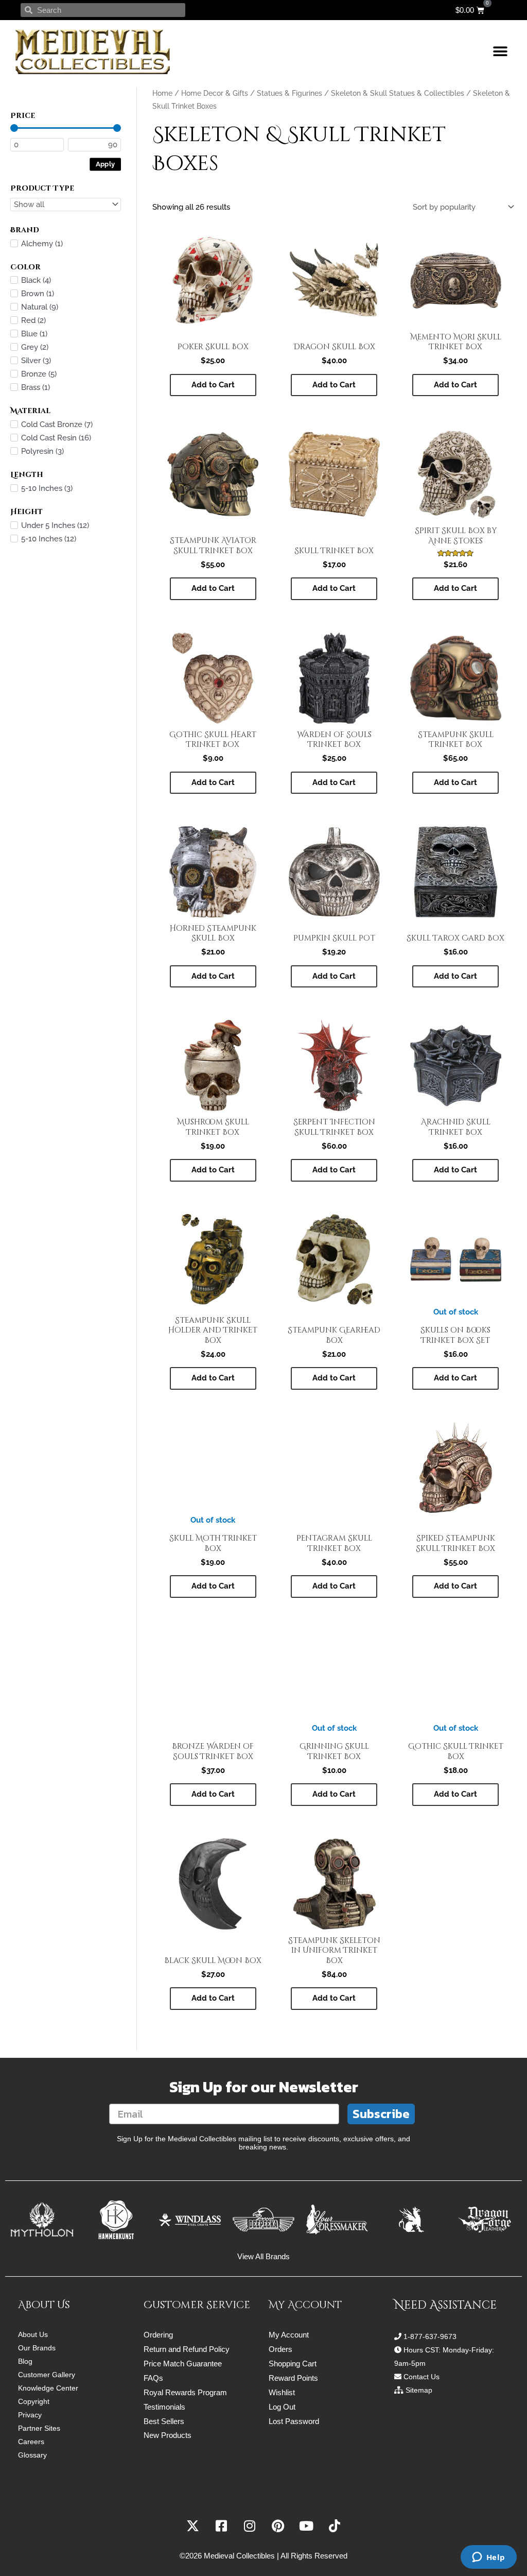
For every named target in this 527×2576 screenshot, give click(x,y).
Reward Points (293, 2378)
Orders (280, 2349)
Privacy (30, 2415)
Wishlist (282, 2392)
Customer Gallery (47, 2375)
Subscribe (381, 2114)
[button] (500, 52)
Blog (25, 2361)
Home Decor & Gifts (215, 93)
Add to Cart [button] (213, 385)
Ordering (158, 2335)
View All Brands (263, 2256)
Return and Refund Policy (187, 2349)
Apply (106, 164)
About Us (33, 2334)
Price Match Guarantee (183, 2364)
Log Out (282, 2407)
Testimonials (164, 2407)
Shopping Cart (293, 2364)
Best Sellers (164, 2421)
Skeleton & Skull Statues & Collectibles (398, 93)
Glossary (32, 2455)
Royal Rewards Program (185, 2392)
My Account (289, 2335)
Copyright (34, 2401)
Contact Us (421, 2377)
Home (162, 93)
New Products (168, 2435)
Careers (31, 2442)
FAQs (153, 2378)
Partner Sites (39, 2428)
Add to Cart (455, 1378)
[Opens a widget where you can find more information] (488, 2558)
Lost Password (294, 2421)
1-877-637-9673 (430, 2336)
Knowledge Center (48, 2388)
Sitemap (419, 2390)
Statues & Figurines (289, 93)
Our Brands (37, 2348)
